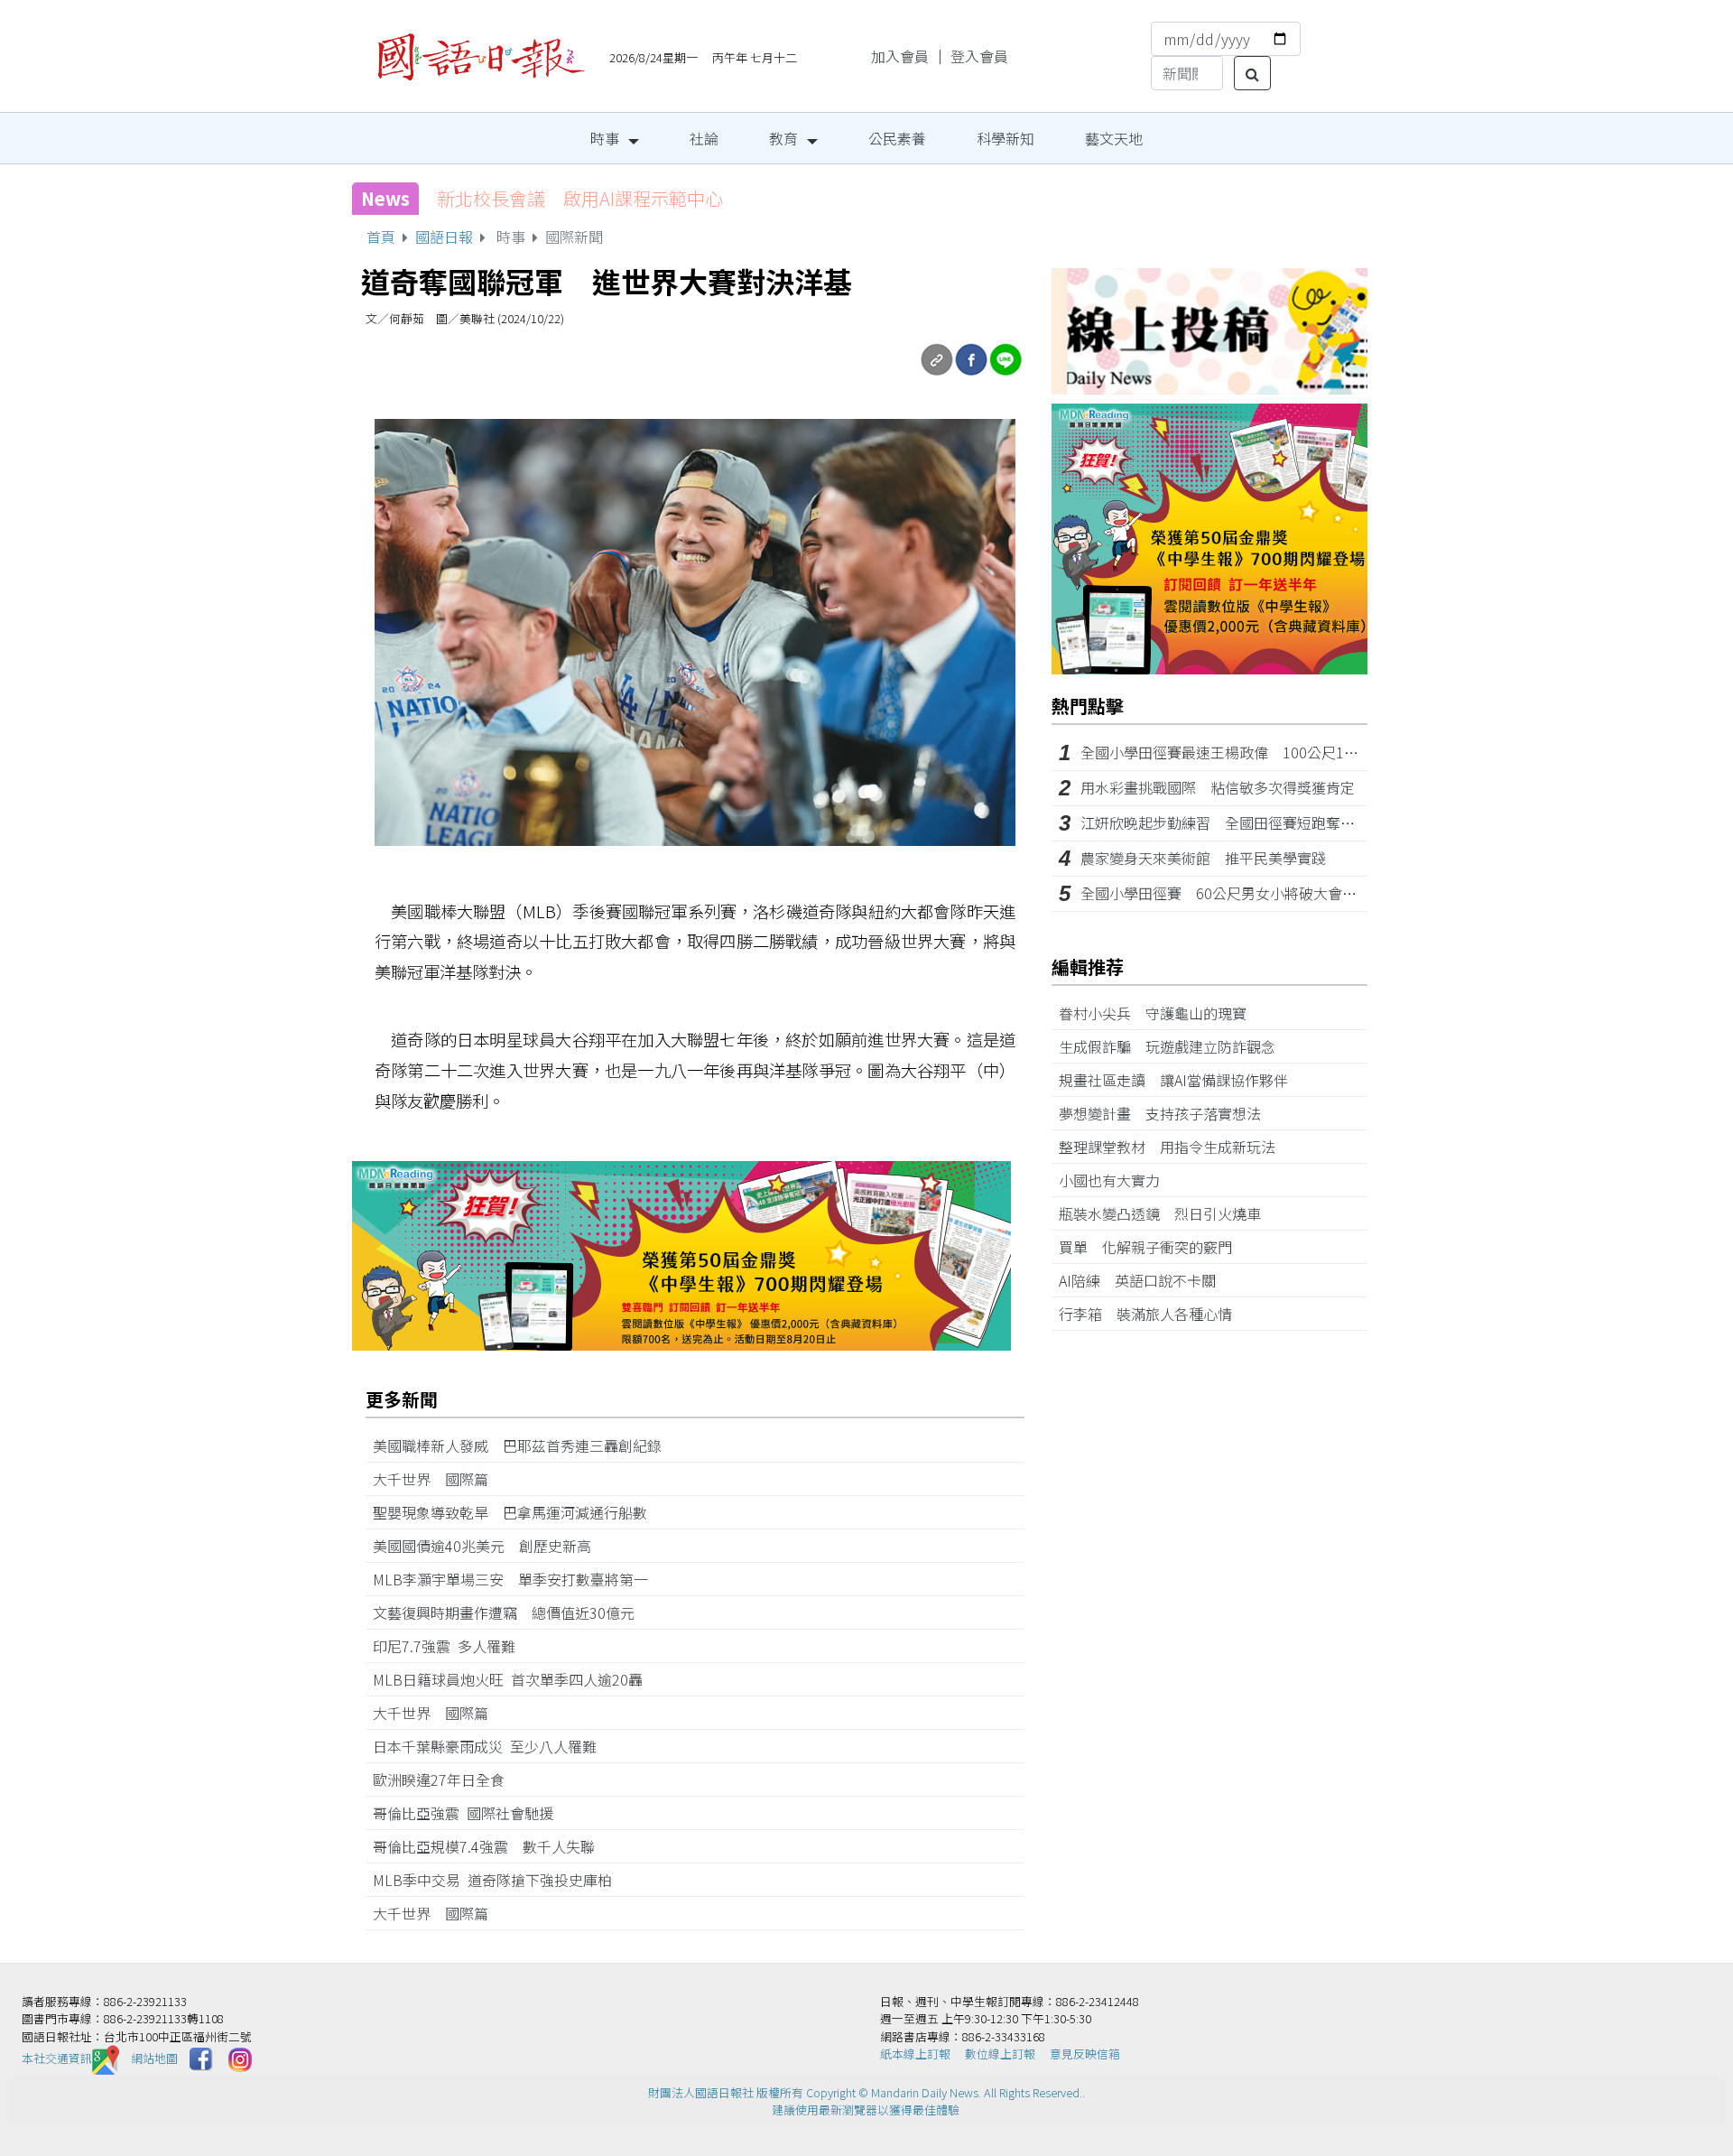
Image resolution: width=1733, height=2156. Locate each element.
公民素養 (897, 138)
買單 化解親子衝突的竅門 (1153, 1247)
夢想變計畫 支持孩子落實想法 (1167, 1113)
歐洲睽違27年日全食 (446, 1780)
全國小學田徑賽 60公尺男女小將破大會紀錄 (1226, 893)
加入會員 (900, 56)
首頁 (381, 237)
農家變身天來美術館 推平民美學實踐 (1203, 858)
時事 (605, 138)
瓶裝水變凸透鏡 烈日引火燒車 (1167, 1213)
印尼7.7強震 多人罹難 (451, 1646)
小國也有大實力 (1117, 1180)
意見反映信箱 (1085, 2054)
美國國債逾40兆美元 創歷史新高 (489, 1546)
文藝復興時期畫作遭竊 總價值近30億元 (511, 1612)
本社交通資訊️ (57, 2058)
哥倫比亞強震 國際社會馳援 (470, 1813)
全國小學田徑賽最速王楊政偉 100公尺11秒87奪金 (1246, 752)
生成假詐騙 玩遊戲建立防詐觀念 (1174, 1046)
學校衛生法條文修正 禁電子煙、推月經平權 (617, 198)
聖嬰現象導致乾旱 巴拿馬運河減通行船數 (510, 1512)
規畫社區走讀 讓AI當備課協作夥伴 (1181, 1080)
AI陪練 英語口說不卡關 (1145, 1280)
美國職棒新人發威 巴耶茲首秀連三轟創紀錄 (524, 1445)
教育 (783, 138)
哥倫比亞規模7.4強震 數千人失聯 (491, 1846)
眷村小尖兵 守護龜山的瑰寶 (1160, 1013)
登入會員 (979, 56)
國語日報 (444, 237)
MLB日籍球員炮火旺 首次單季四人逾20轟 (515, 1679)
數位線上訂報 (1000, 2054)
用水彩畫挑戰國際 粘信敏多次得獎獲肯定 (1218, 787)
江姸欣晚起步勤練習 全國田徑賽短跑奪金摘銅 (1232, 822)
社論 (704, 138)
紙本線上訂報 (915, 2054)
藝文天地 (1114, 138)
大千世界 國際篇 (438, 1479)
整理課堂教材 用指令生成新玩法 (1174, 1147)
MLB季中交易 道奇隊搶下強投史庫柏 (500, 1880)
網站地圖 (154, 2058)
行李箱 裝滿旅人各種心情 (1153, 1314)
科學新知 (1006, 138)
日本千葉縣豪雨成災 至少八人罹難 (492, 1746)
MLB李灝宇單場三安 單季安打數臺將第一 (518, 1579)
